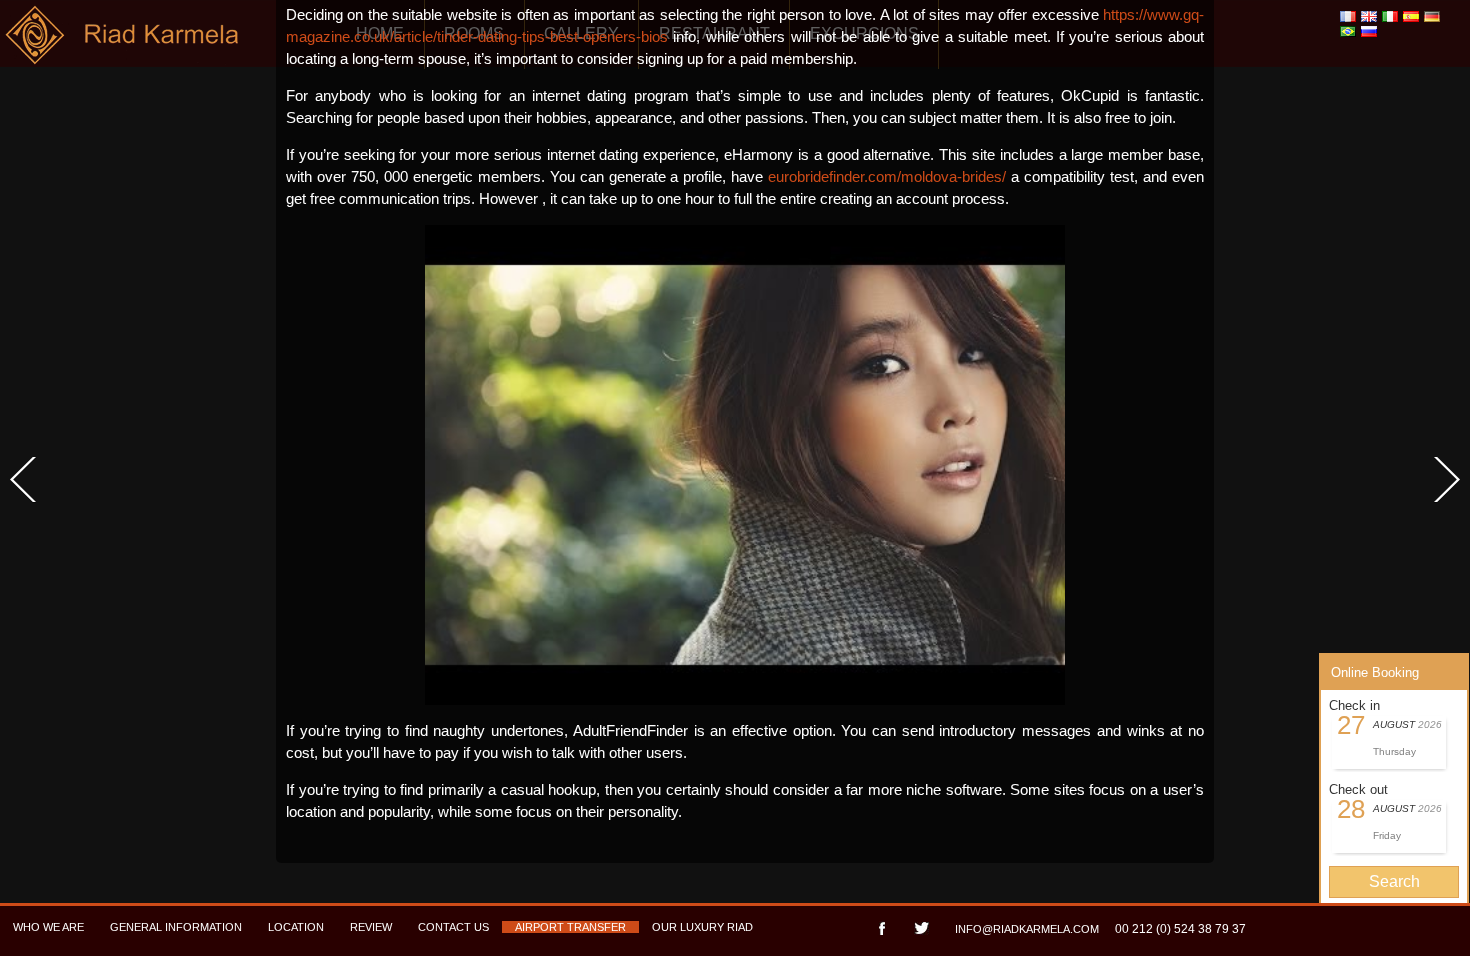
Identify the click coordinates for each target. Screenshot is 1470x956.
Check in (1354, 705)
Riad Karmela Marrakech (123, 42)
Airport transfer (570, 927)
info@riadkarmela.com (1027, 929)
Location (296, 927)
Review (371, 927)
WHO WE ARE (48, 927)
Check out (1358, 789)
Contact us (453, 927)
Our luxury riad (702, 927)
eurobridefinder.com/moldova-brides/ (887, 176)
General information (176, 927)
